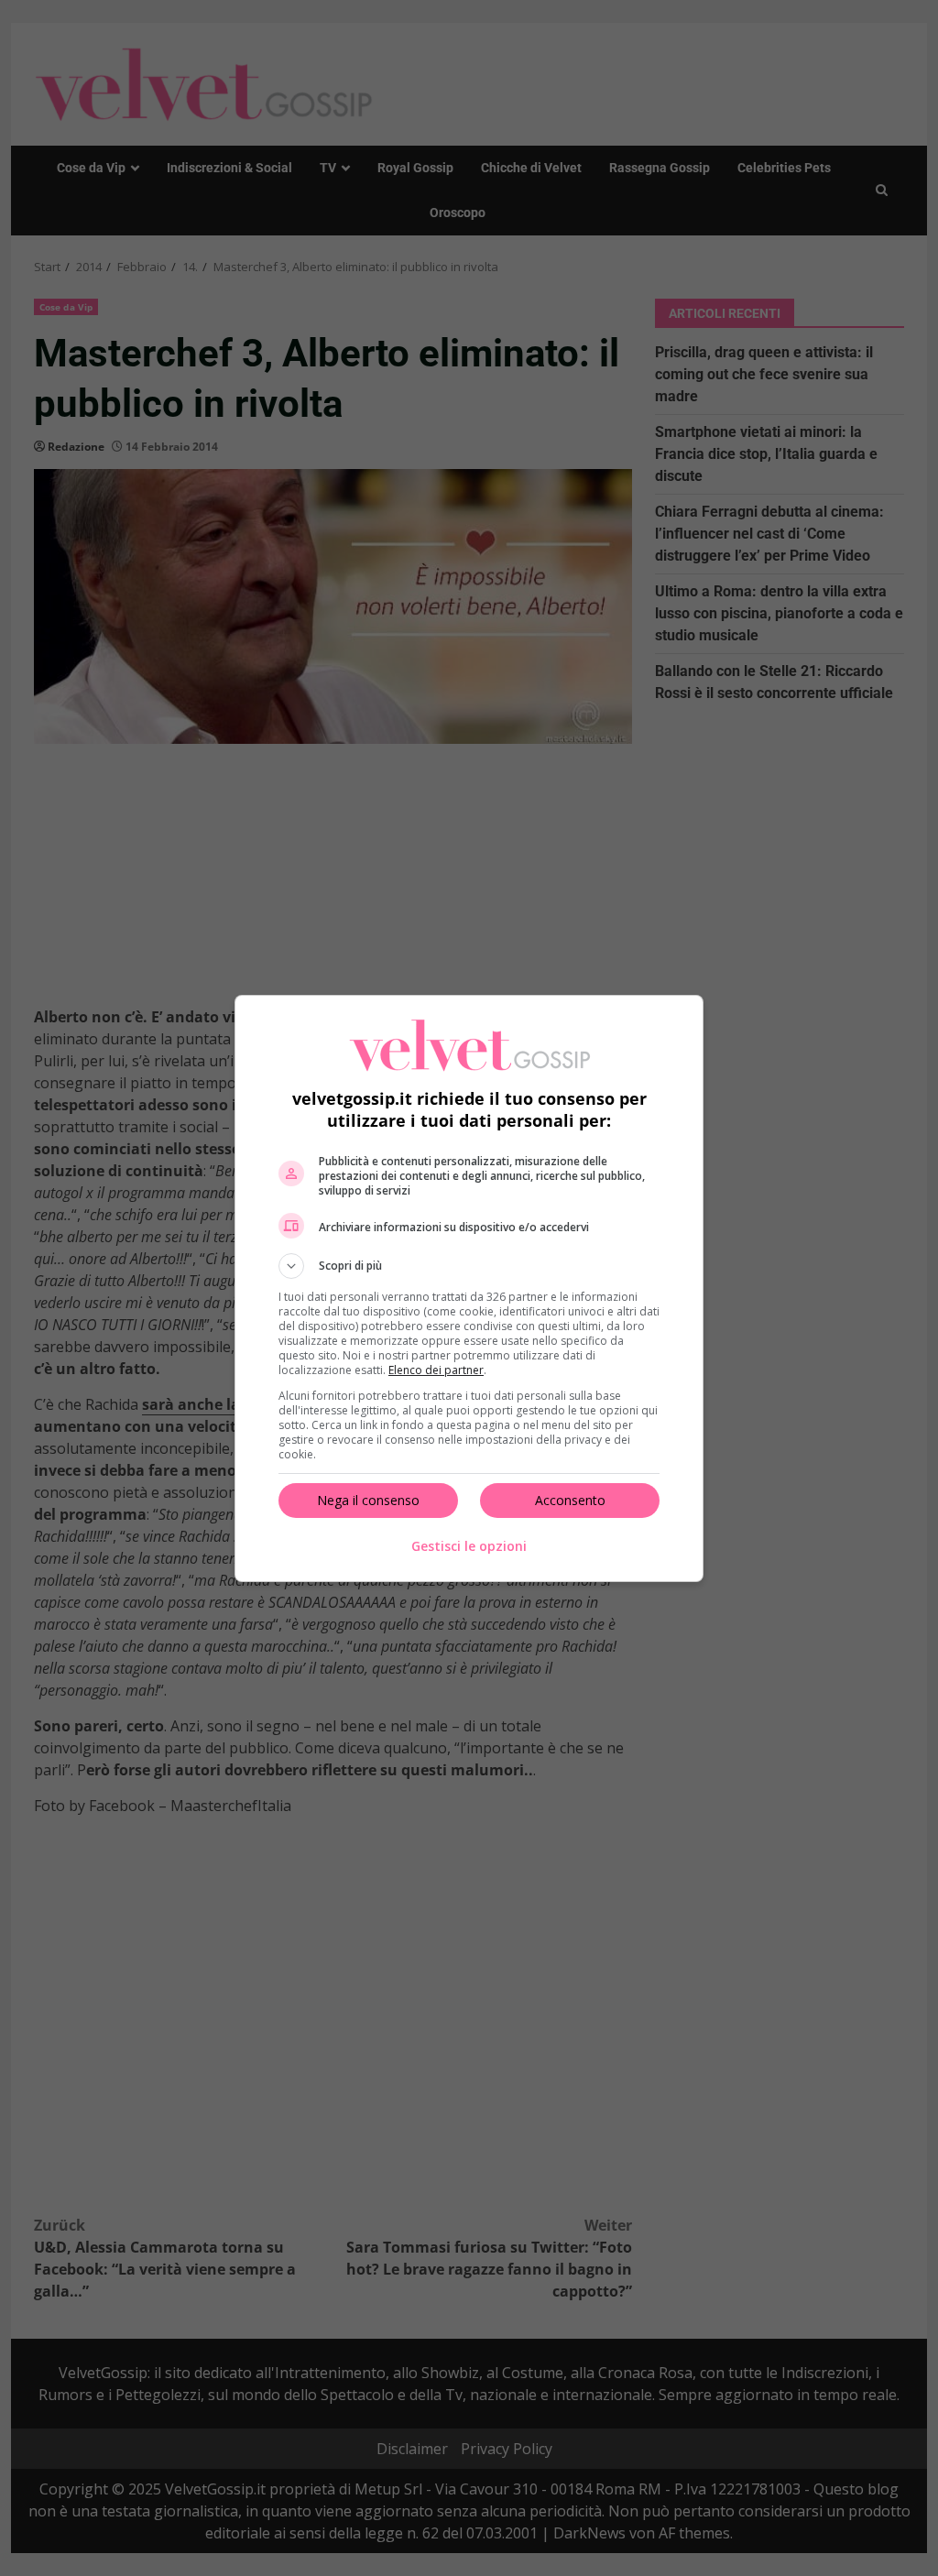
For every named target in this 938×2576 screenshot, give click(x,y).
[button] (469, 1266)
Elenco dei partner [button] (436, 1370)
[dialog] (469, 1288)
